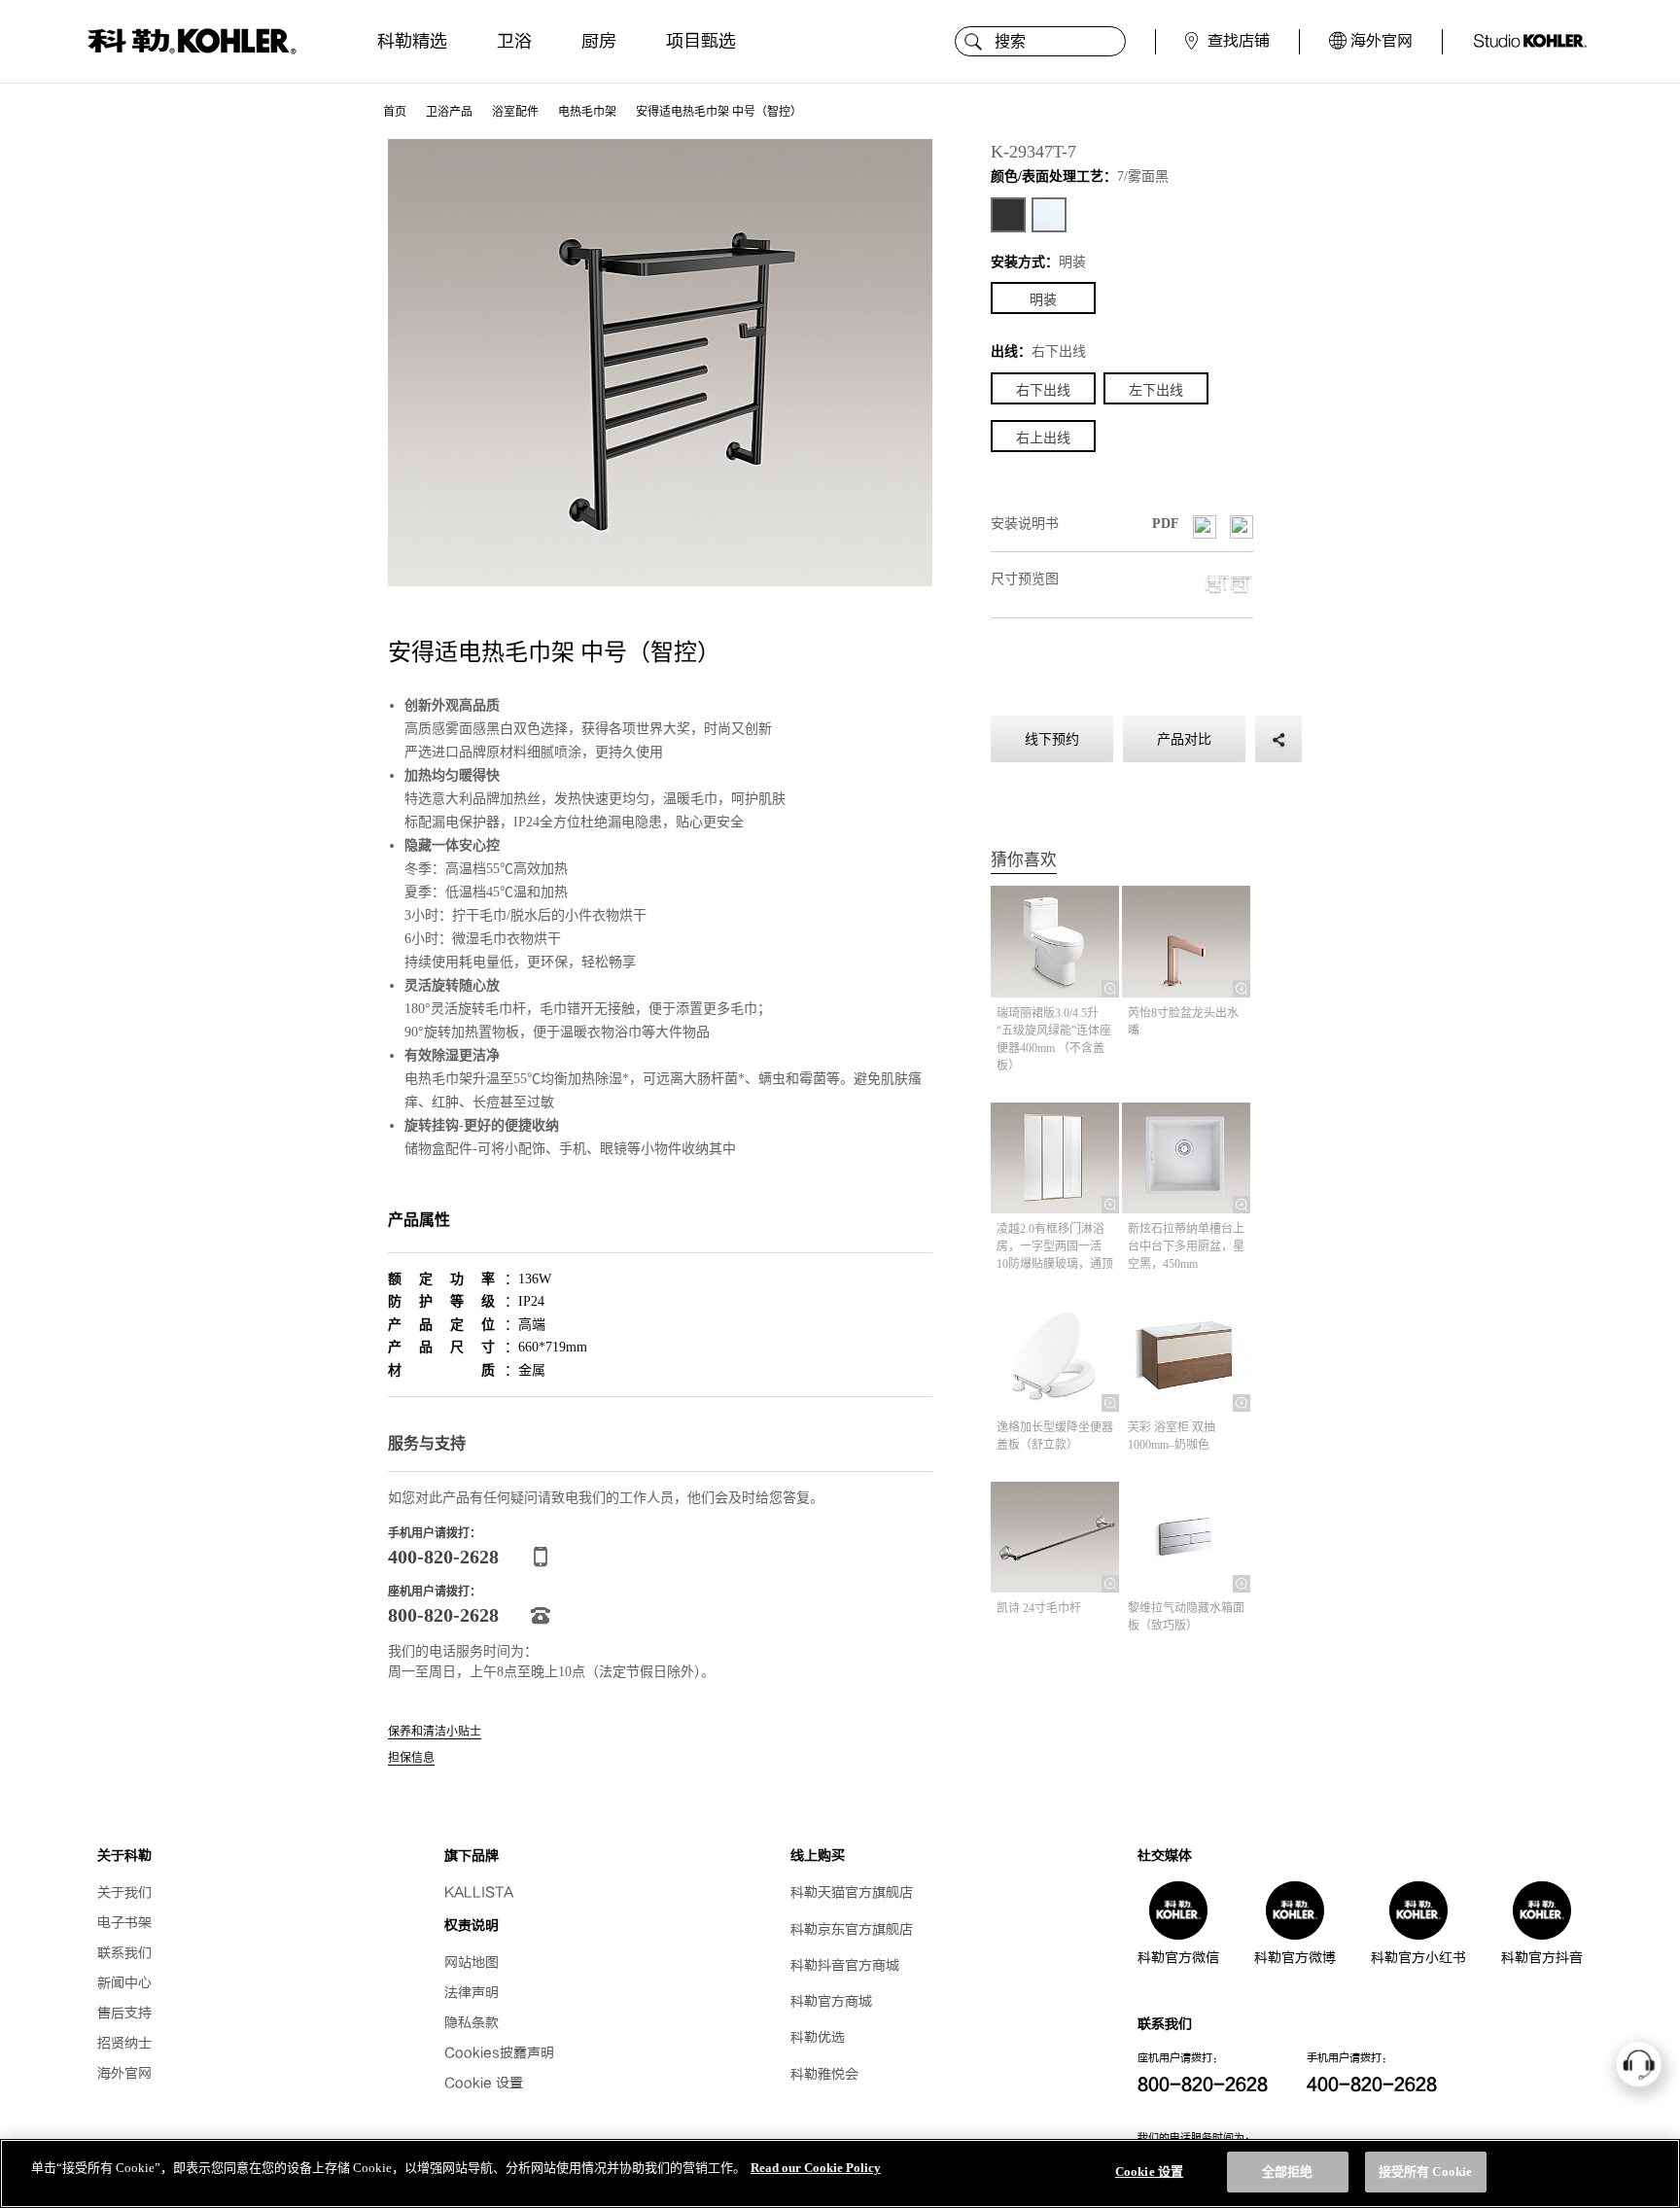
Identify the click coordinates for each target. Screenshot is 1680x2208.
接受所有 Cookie (1425, 2172)
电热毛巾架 (587, 112)
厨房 (599, 41)
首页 (395, 112)
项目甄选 (701, 41)
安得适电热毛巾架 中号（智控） (719, 112)
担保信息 (411, 1758)
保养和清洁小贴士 (435, 1732)
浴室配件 (515, 112)
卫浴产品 (449, 112)
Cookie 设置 (484, 2083)
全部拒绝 (1288, 2172)
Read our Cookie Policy (816, 2168)
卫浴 (514, 41)
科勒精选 (412, 41)
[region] (840, 2173)
